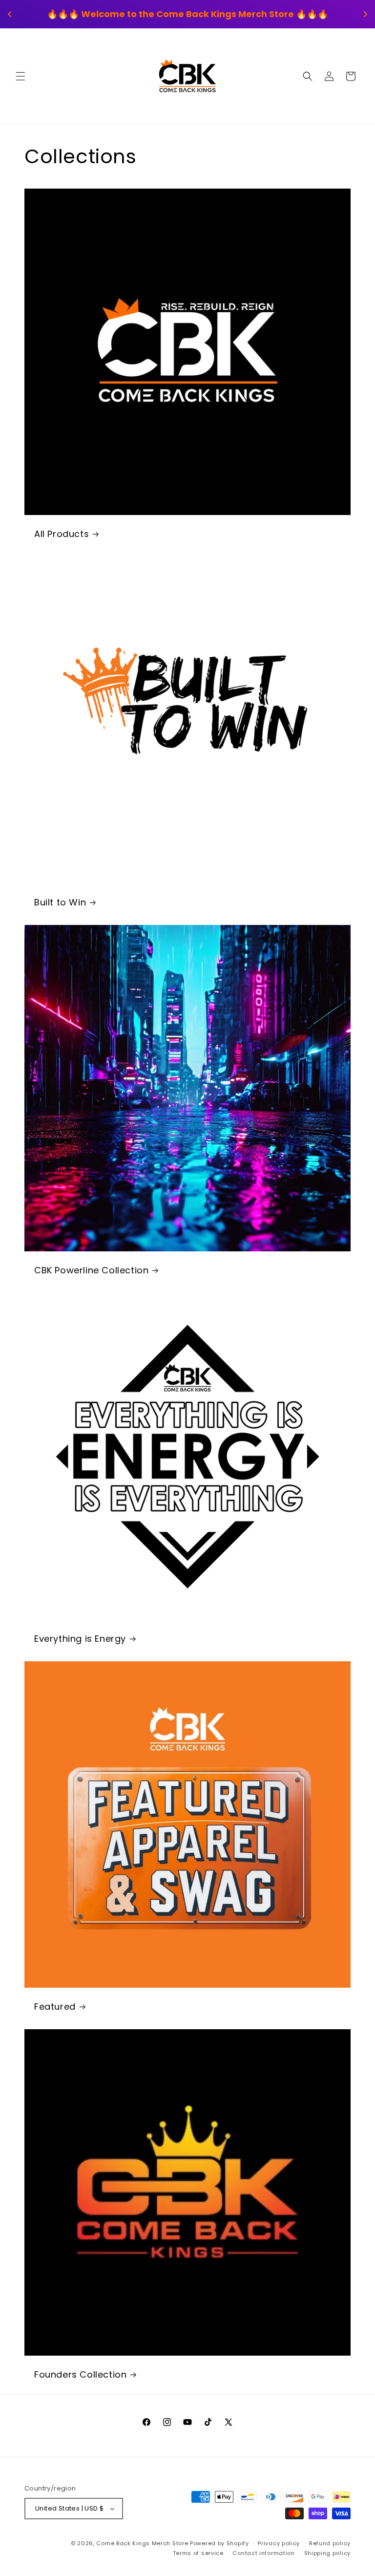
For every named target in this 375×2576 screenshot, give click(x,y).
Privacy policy (279, 2543)
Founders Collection (80, 2374)
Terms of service (198, 2553)
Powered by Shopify (219, 2543)
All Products (62, 534)
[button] (21, 76)
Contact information (263, 2553)
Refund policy (330, 2543)
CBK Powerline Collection (91, 1270)
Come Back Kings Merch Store (142, 2543)
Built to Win (60, 902)
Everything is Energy (80, 1639)
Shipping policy (328, 2553)
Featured (55, 2007)
